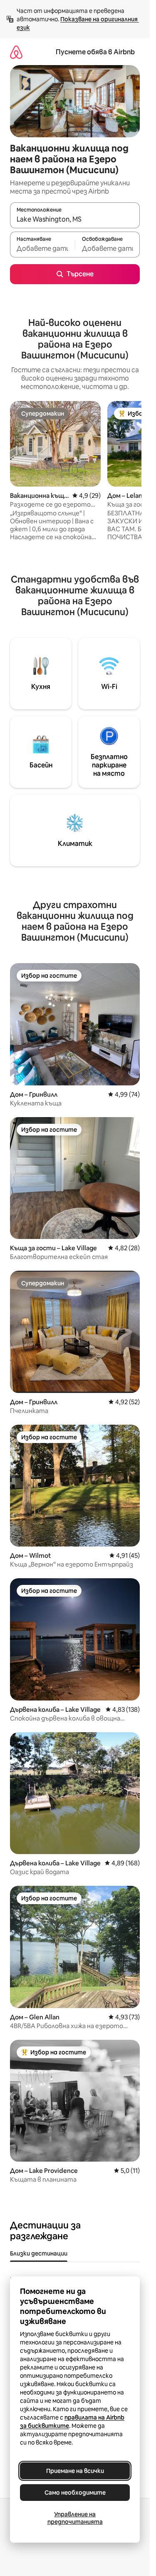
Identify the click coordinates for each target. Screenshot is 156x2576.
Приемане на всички (75, 2471)
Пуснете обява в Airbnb (95, 52)
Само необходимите (75, 2493)
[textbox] (42, 248)
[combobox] (75, 219)
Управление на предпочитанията (75, 2518)
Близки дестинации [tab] (39, 2253)
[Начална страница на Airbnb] (16, 52)
